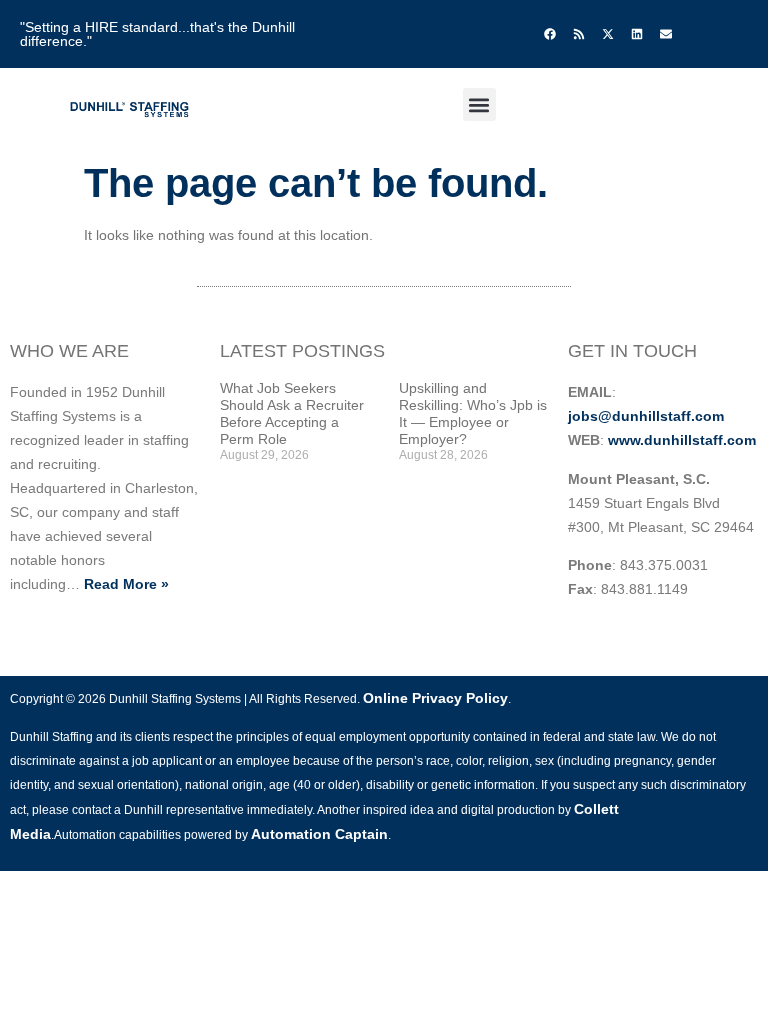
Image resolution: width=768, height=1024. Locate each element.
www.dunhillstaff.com (682, 440)
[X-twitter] (608, 34)
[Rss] (579, 34)
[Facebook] (550, 34)
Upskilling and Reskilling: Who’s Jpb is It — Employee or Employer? (473, 413)
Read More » (126, 584)
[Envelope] (666, 34)
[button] (479, 104)
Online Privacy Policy (435, 698)
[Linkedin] (637, 34)
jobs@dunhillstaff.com (646, 416)
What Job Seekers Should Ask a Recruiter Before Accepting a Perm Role (292, 413)
